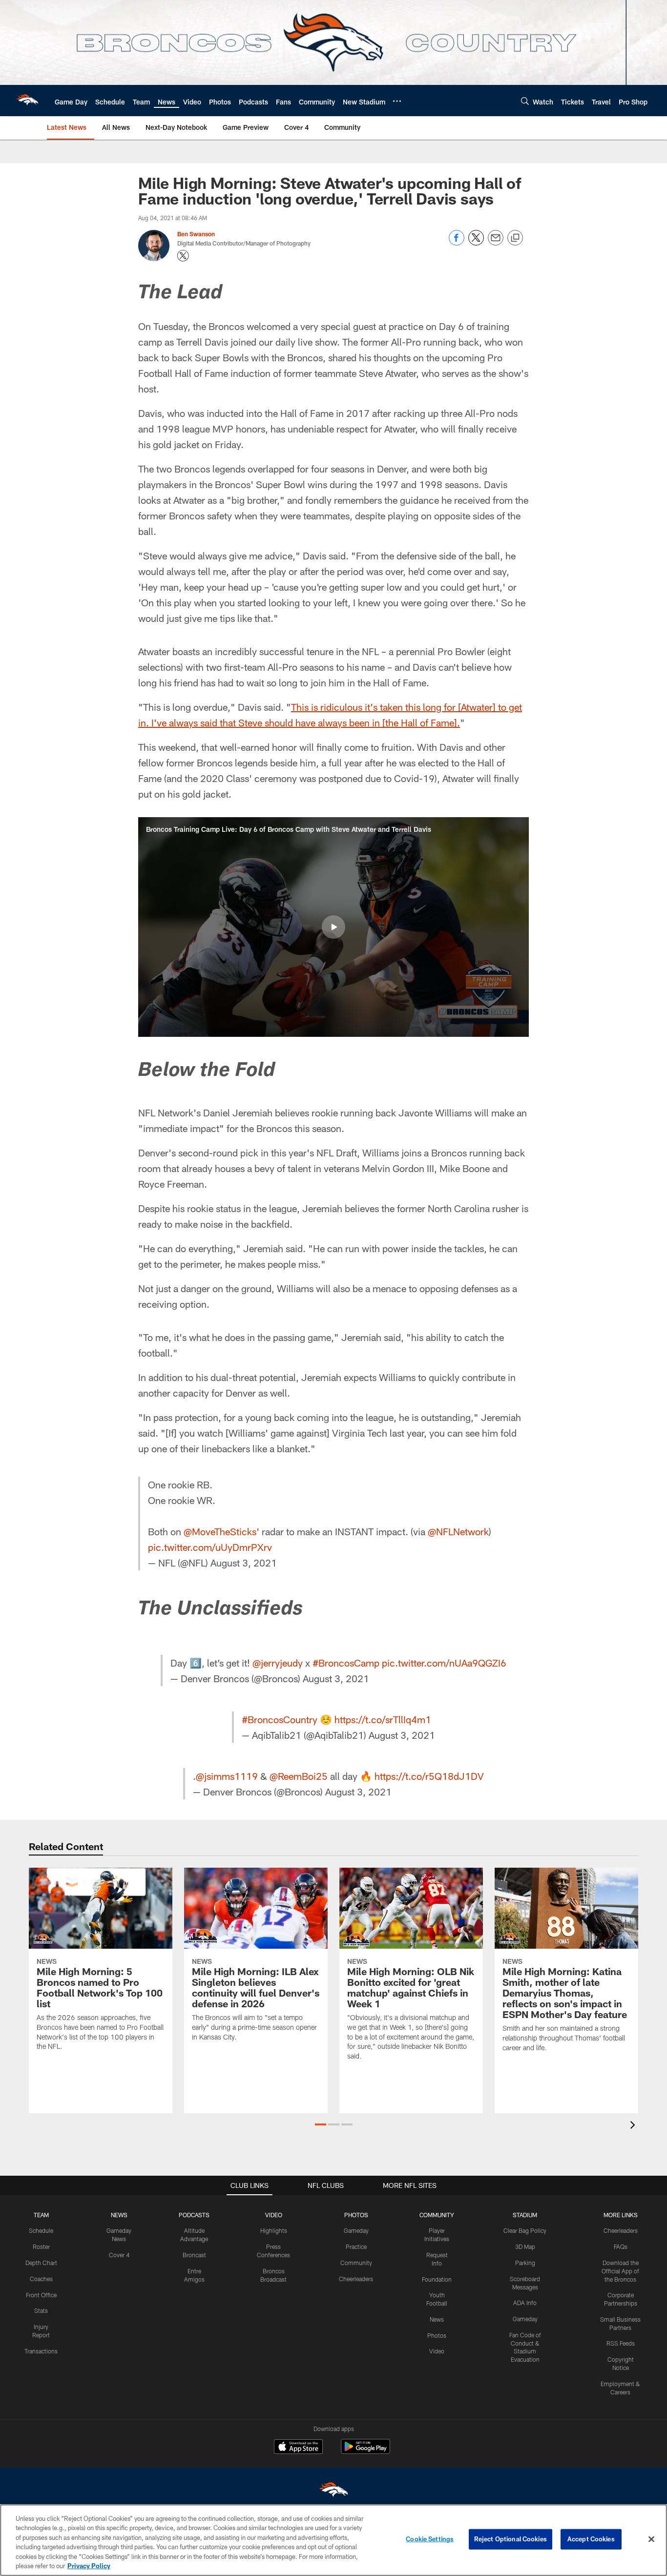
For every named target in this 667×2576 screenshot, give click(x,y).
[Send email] (496, 243)
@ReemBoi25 (299, 1776)
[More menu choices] (397, 101)
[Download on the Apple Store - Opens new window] (298, 2448)
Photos (437, 2335)
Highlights (274, 2230)
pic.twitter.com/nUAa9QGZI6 (444, 1663)
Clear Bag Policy (525, 2230)
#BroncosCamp (346, 1663)
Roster (41, 2246)
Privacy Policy (89, 2566)
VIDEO (274, 2215)
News (437, 2319)
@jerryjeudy (278, 1663)
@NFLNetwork (458, 1531)
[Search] (525, 101)
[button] (333, 927)
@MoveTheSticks (220, 1531)
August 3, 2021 (244, 1563)
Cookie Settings (430, 2539)
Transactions (41, 2351)
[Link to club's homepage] (27, 101)
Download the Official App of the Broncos (620, 2271)
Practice (356, 2246)
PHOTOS (356, 2215)
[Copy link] (515, 238)
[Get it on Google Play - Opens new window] (365, 2451)
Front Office (41, 2295)
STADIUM (525, 2215)
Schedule (41, 2230)
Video (437, 2351)
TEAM (41, 2215)
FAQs (621, 2246)
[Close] (651, 2539)
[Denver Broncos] (333, 2492)
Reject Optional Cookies (511, 2539)
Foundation (437, 2279)
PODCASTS (194, 2215)
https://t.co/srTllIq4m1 (383, 1719)
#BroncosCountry (280, 1719)
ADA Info (525, 2303)
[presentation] (634, 2126)
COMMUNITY (437, 2215)
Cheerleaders (356, 2279)
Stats (41, 2310)
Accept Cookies (591, 2539)
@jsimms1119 (227, 1776)
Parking (525, 2263)
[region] (333, 2540)
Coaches (41, 2279)
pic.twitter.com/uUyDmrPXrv (210, 1547)
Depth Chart (41, 2263)
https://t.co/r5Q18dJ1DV (429, 1776)
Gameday (356, 2230)
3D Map (525, 2246)
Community (356, 2263)
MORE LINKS (621, 2215)
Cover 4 (119, 2255)
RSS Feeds (621, 2343)
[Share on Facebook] (457, 243)
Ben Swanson (196, 234)
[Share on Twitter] (476, 243)
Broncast (194, 2255)
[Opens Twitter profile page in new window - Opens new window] (183, 256)
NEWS (119, 2215)
